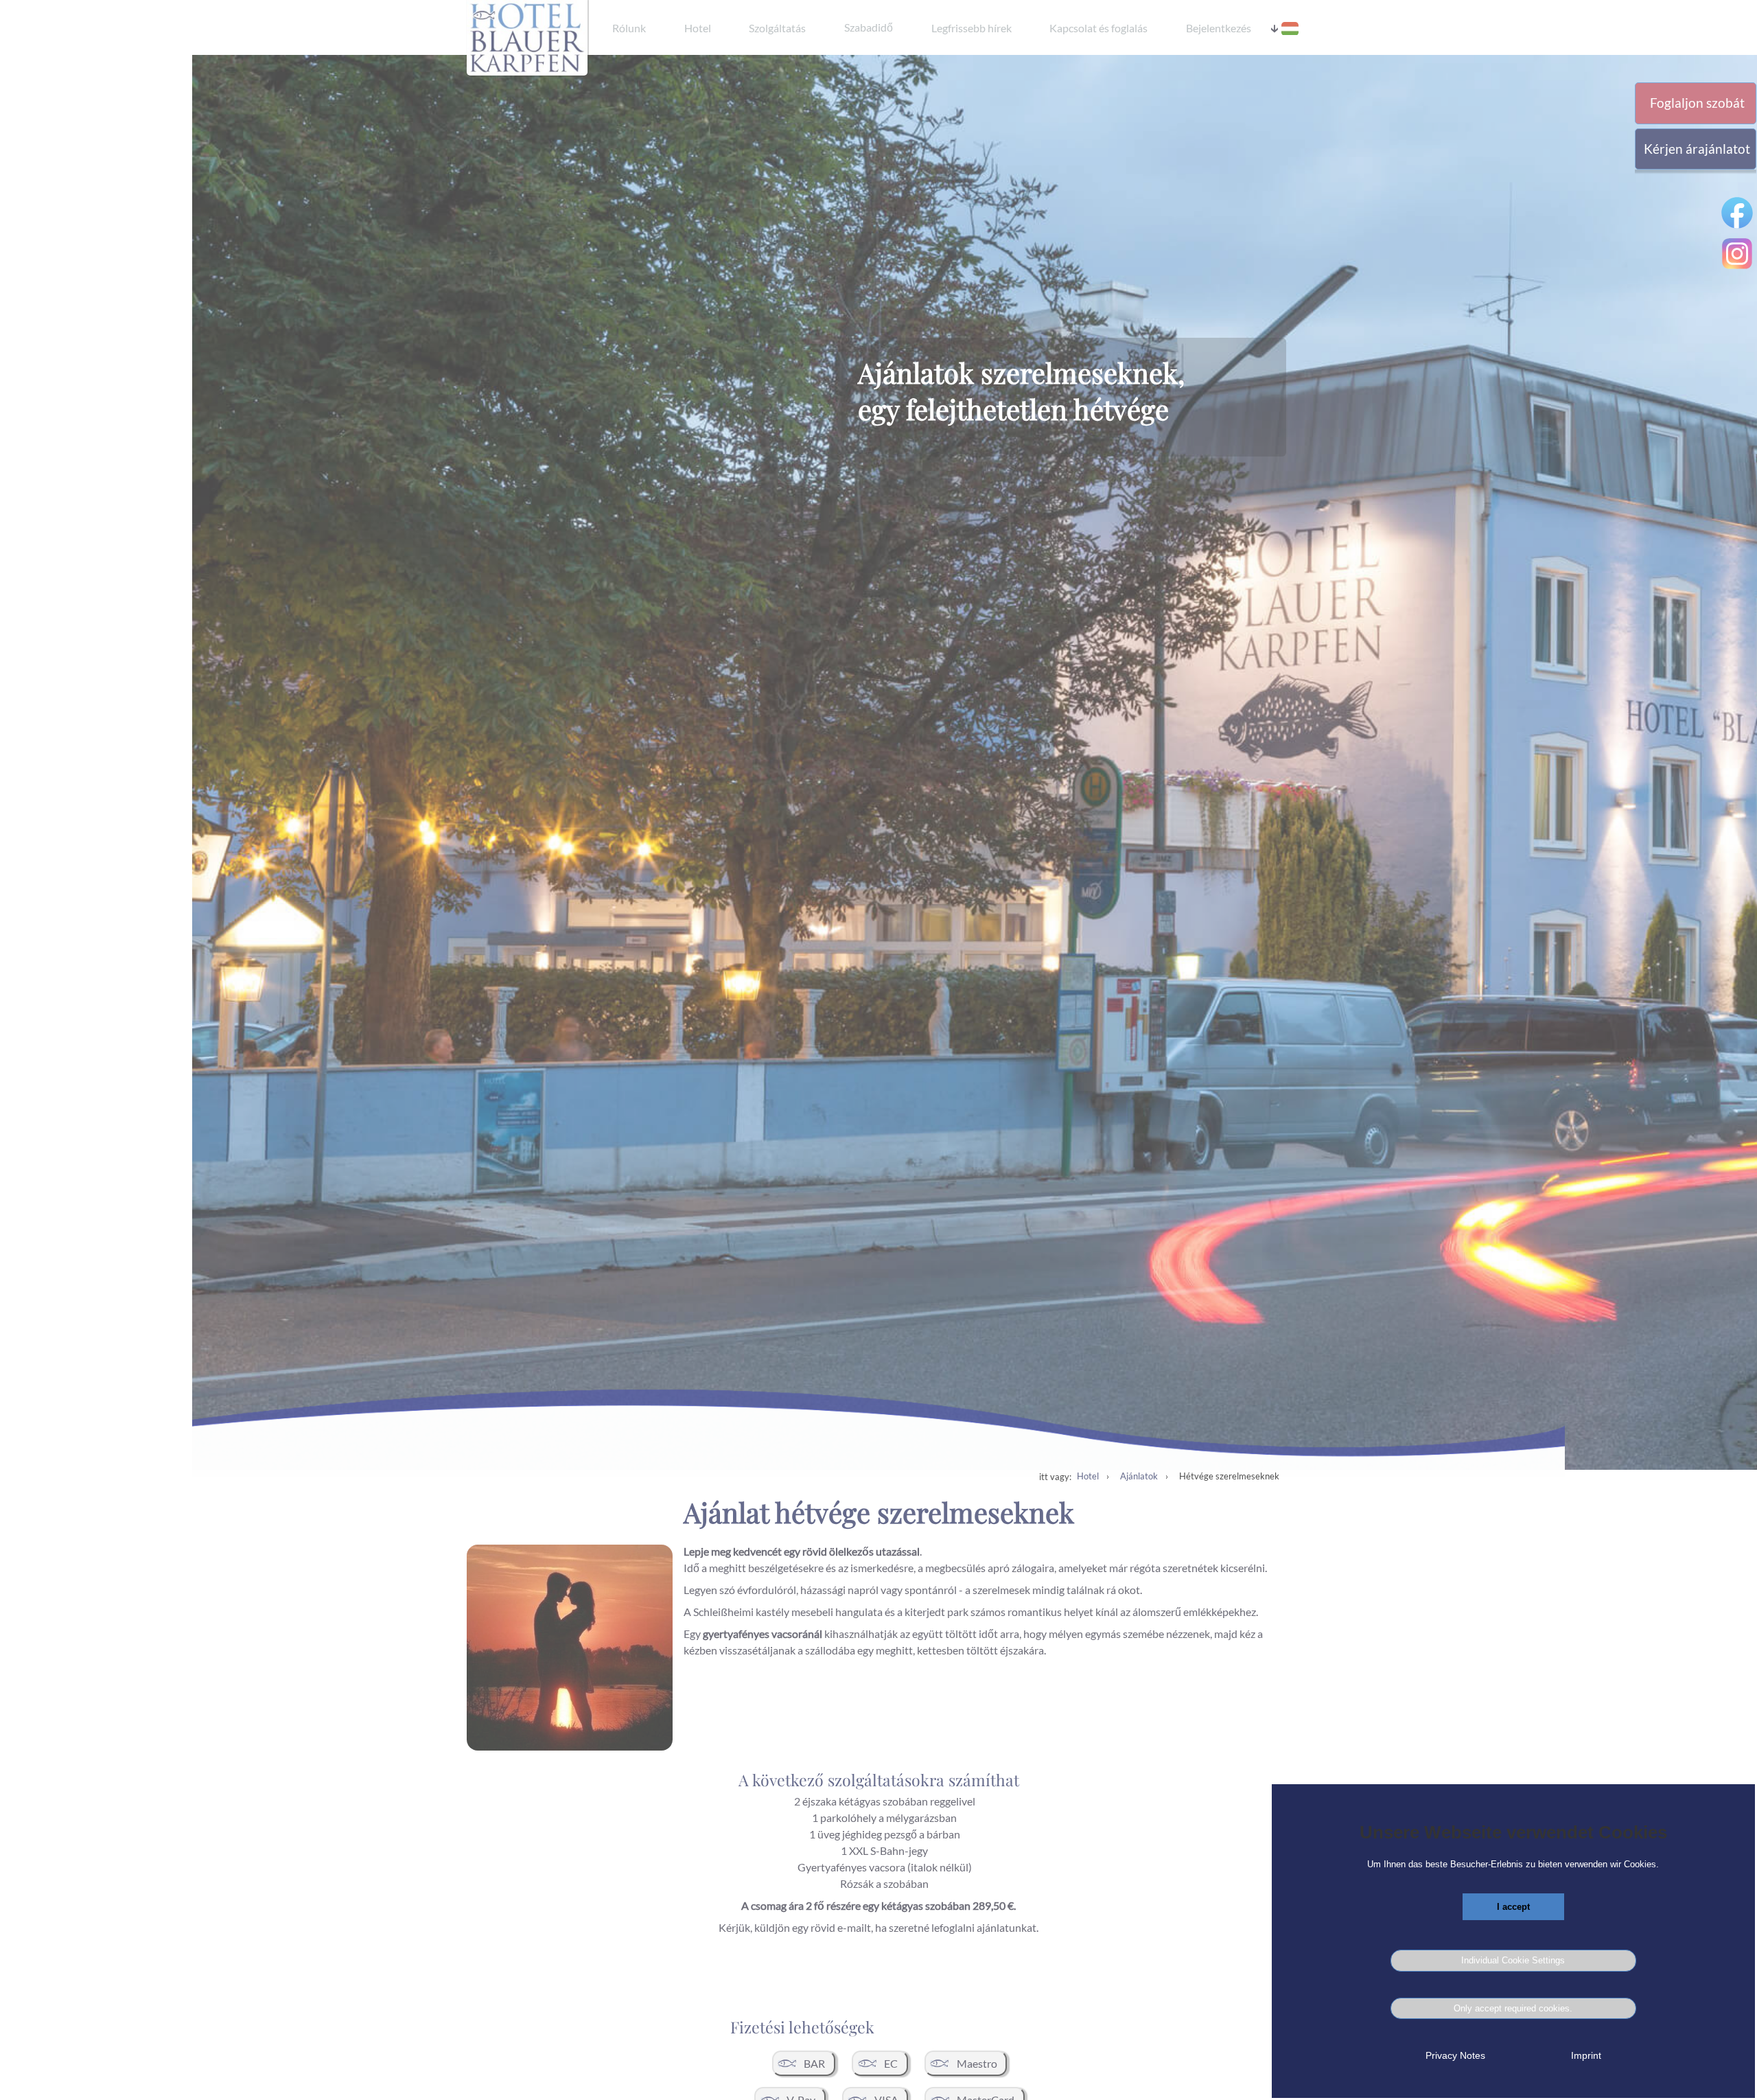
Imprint (1586, 2055)
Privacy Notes (1455, 2055)
